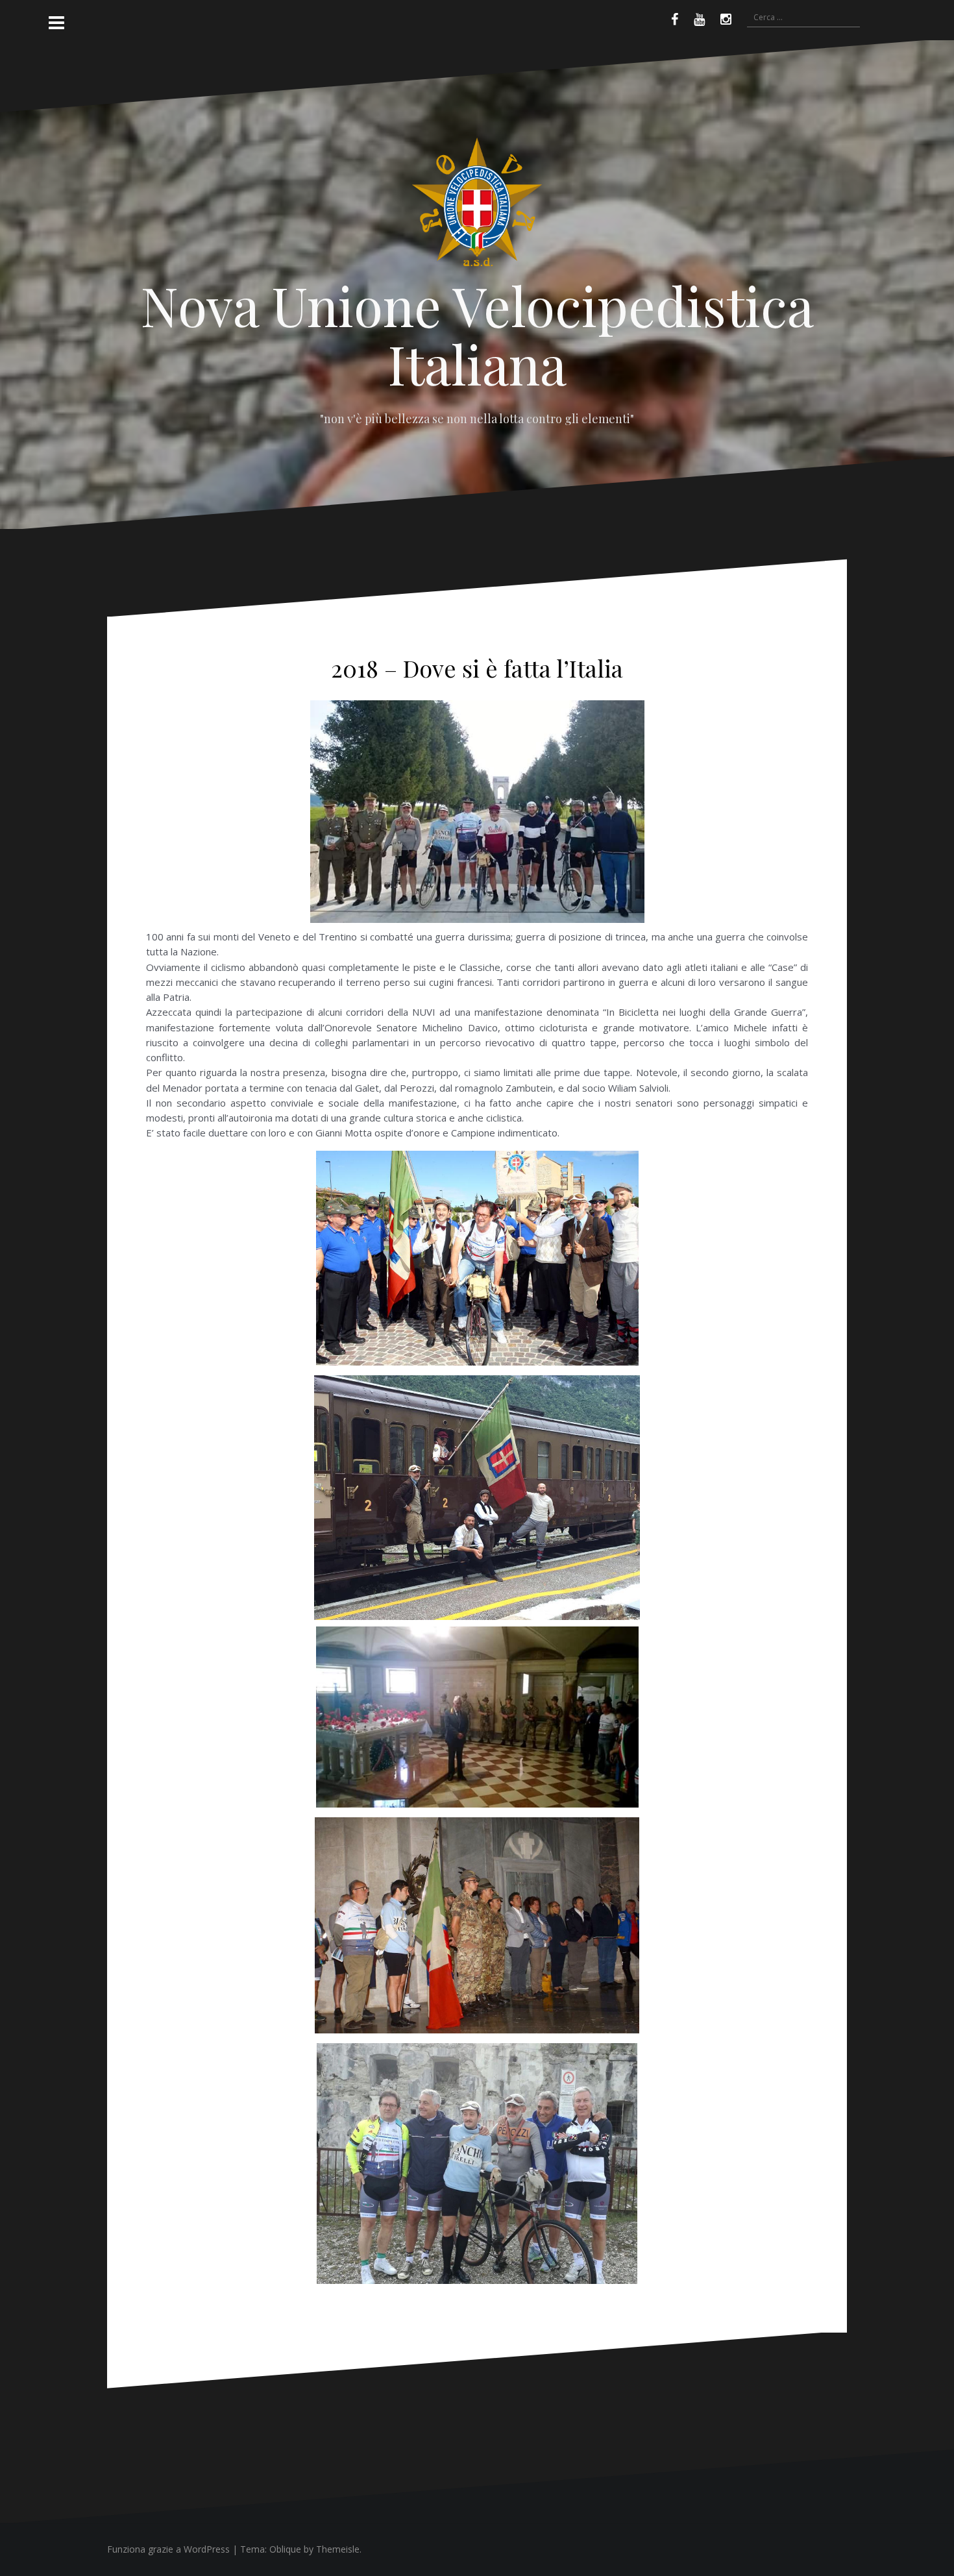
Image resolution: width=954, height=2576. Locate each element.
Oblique (285, 2549)
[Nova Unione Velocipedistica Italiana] (477, 206)
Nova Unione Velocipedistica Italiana (477, 334)
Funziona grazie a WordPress (168, 2549)
